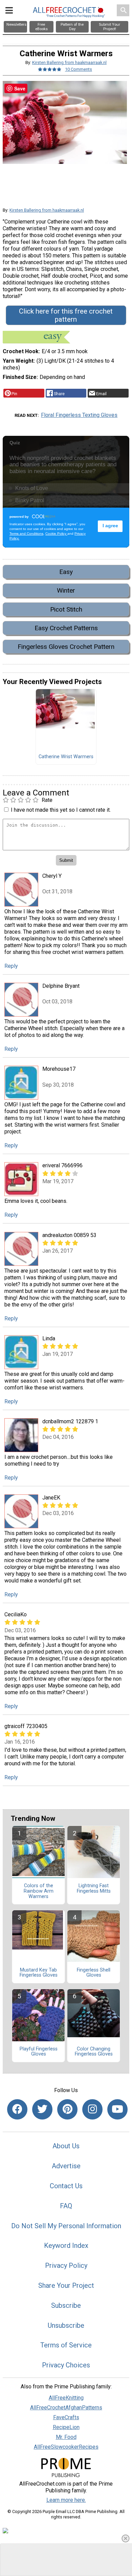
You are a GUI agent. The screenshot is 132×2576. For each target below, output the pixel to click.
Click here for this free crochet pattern (66, 315)
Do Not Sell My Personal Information (66, 2226)
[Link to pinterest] (67, 2109)
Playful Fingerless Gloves (39, 2052)
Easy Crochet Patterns (66, 628)
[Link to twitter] (42, 2109)
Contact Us (66, 2186)
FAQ (66, 2206)
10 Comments (79, 69)
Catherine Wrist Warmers (66, 757)
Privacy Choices (66, 2365)
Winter (66, 590)
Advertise (66, 2166)
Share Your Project (66, 2285)
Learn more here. (66, 2500)
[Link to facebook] (17, 2109)
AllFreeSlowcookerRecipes (66, 2447)
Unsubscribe (66, 2325)
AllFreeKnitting (66, 2398)
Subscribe (66, 2305)
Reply (11, 966)
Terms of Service (66, 2345)
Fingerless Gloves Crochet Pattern (66, 647)
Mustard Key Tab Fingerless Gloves (39, 1973)
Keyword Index (66, 2245)
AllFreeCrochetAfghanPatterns (66, 2408)
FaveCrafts (66, 2417)
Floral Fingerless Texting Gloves (79, 415)
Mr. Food (66, 2437)
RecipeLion (66, 2427)
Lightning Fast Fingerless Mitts (94, 1889)
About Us (66, 2146)
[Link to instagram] (92, 2109)
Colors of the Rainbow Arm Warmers (39, 1891)
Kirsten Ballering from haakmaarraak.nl (69, 62)
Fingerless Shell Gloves (94, 1973)
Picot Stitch (66, 609)
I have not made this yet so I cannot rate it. (61, 810)
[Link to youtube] (117, 2109)
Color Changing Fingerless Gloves (94, 2052)
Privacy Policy (66, 2265)
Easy (66, 572)
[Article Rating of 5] (50, 69)
